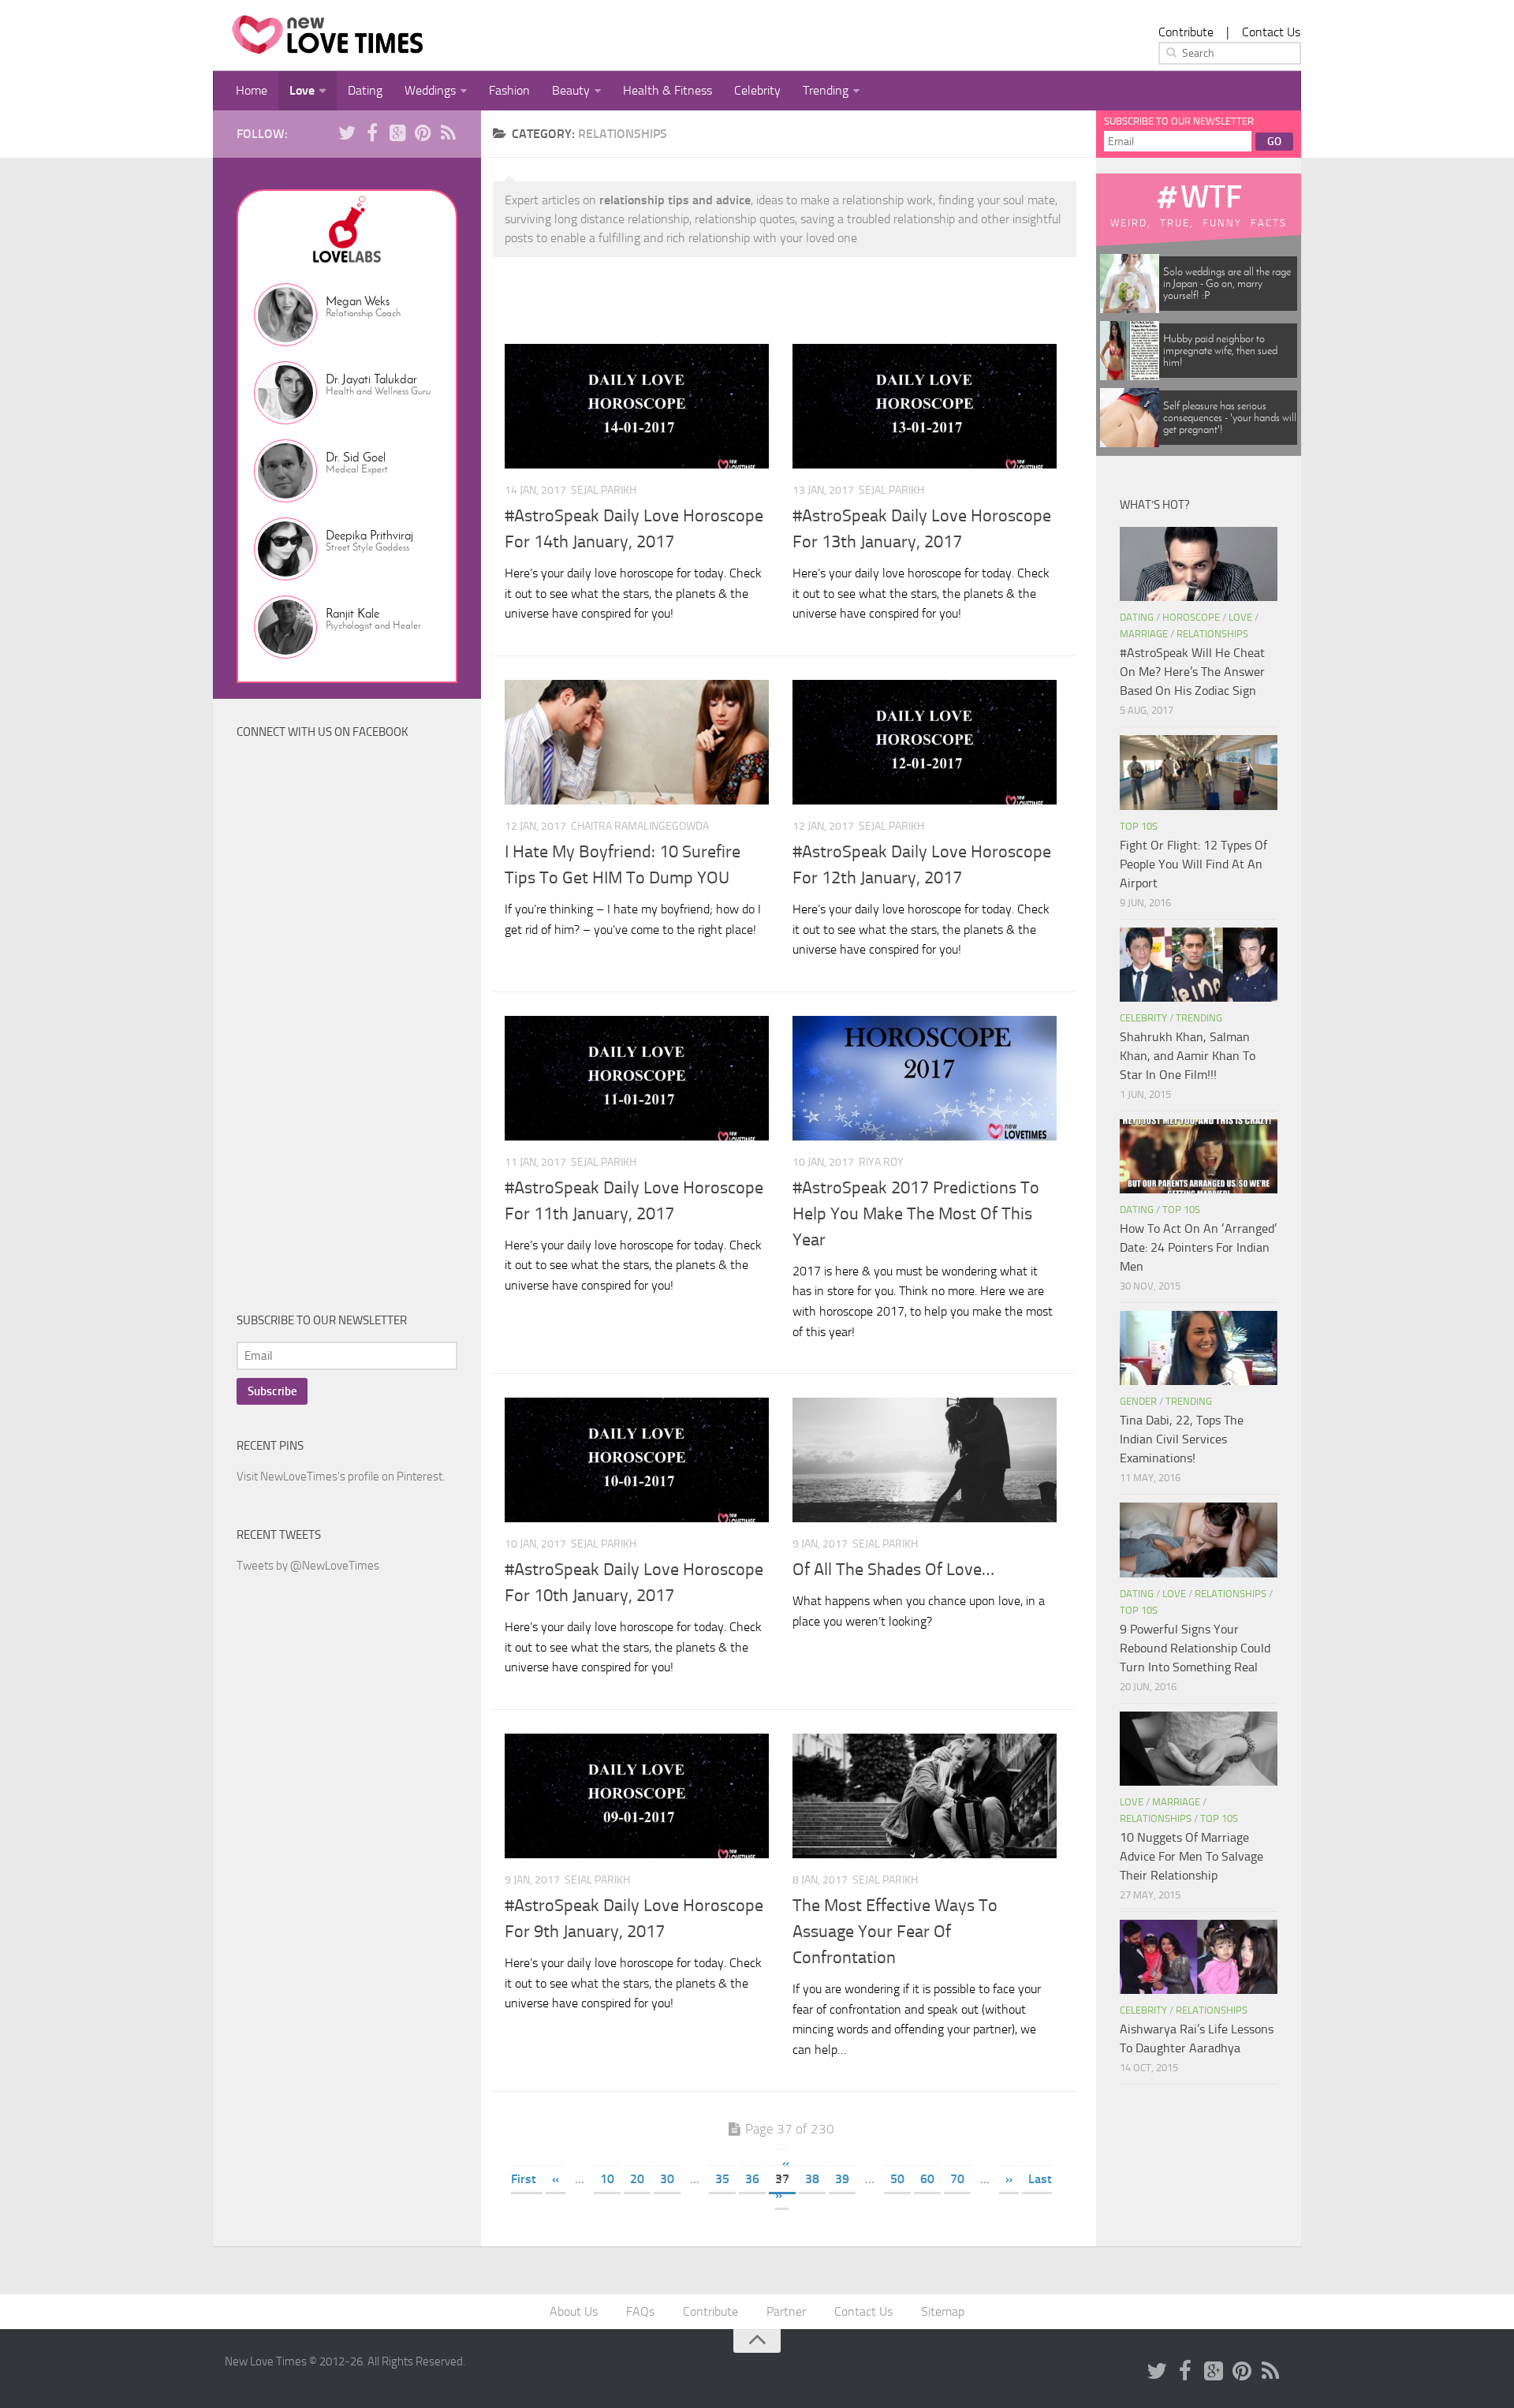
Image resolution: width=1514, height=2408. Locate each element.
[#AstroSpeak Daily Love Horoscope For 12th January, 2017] (925, 742)
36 (752, 2179)
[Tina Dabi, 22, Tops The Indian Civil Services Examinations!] (1199, 1348)
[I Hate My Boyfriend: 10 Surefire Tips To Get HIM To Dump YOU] (637, 742)
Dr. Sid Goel (356, 457)
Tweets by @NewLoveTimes (308, 1566)
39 (842, 2179)
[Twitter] (347, 133)
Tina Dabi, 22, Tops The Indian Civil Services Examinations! (1182, 1439)
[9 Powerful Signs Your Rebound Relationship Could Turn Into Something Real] (1199, 1540)
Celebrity (757, 90)
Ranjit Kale (352, 613)
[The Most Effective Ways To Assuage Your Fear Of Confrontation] (925, 1796)
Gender (1138, 1401)
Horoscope (1191, 617)
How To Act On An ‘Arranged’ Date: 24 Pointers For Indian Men (1198, 1247)
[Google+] (397, 133)
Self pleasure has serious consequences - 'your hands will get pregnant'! (1230, 418)
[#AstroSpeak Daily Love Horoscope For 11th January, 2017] (637, 1078)
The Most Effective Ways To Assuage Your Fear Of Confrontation (895, 1932)
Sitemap (943, 2311)
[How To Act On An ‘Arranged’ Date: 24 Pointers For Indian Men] (1199, 1156)
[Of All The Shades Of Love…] (925, 1460)
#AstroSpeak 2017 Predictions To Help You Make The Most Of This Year (916, 1214)
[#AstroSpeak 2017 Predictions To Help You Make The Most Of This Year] (925, 1078)
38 (812, 2179)
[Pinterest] (423, 133)
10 (607, 2179)
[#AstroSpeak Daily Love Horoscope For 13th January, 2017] (925, 406)
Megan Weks (358, 301)
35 (722, 2179)
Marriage (1144, 634)
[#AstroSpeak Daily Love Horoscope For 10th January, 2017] (637, 1460)
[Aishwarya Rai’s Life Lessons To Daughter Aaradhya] (1199, 1957)
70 (957, 2179)
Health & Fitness (668, 90)
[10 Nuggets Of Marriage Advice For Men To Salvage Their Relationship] (1199, 1749)
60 (927, 2179)
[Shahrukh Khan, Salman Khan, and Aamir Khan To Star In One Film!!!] (1199, 965)
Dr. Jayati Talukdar (371, 379)
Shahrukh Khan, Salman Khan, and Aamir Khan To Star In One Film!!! (1188, 1056)
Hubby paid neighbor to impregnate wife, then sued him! (1220, 351)
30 (667, 2179)
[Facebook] (372, 133)
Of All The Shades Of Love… (893, 1570)
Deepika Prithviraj (369, 535)
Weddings (430, 90)
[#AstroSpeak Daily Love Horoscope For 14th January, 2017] (637, 406)
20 (637, 2179)
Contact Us (1271, 32)
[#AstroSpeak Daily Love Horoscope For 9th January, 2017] (637, 1796)
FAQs (640, 2311)
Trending (826, 90)
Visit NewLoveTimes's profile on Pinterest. (341, 1477)
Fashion (509, 90)
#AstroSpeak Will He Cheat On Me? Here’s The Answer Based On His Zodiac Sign (1192, 672)
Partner (786, 2311)
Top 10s (1139, 826)
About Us (574, 2311)
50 (897, 2179)
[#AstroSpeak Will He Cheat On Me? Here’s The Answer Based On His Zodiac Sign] (1199, 564)
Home (252, 90)
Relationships (1212, 634)
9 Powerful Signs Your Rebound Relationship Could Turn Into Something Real (1195, 1648)
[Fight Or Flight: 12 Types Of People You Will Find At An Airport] (1199, 772)
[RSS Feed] (448, 133)
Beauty (571, 90)
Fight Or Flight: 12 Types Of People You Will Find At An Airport (1193, 864)
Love (302, 90)
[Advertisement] (355, 1029)
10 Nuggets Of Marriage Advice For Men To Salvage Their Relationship (1191, 1856)
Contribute (1186, 32)
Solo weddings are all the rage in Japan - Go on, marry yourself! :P (1227, 284)
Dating (365, 90)
